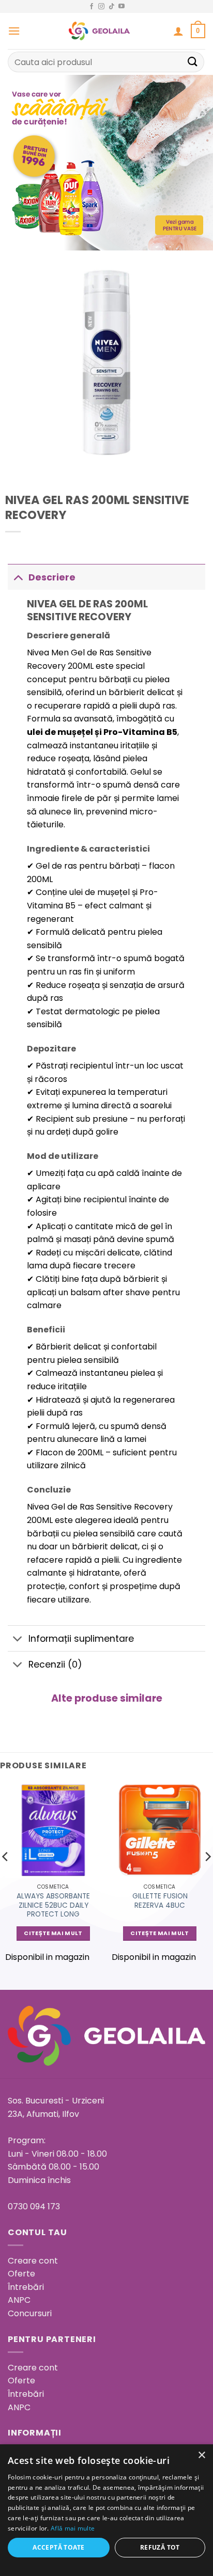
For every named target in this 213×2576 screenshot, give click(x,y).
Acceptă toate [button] (58, 2547)
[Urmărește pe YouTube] (121, 7)
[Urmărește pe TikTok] (112, 7)
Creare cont (33, 2261)
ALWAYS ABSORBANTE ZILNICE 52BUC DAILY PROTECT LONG (53, 1905)
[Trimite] (193, 62)
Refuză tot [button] (160, 2547)
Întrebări (26, 2287)
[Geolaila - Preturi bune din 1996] (100, 31)
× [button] (201, 2455)
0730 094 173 (34, 2206)
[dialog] (106, 2510)
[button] (14, 31)
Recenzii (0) (55, 1664)
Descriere (52, 577)
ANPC (19, 2300)
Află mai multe (73, 2528)
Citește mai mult (53, 1933)
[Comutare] (18, 577)
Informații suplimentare (81, 1639)
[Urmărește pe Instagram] (101, 7)
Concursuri (30, 2313)
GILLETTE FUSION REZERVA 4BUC (160, 1901)
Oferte (21, 2274)
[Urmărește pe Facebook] (92, 7)
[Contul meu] (178, 31)
